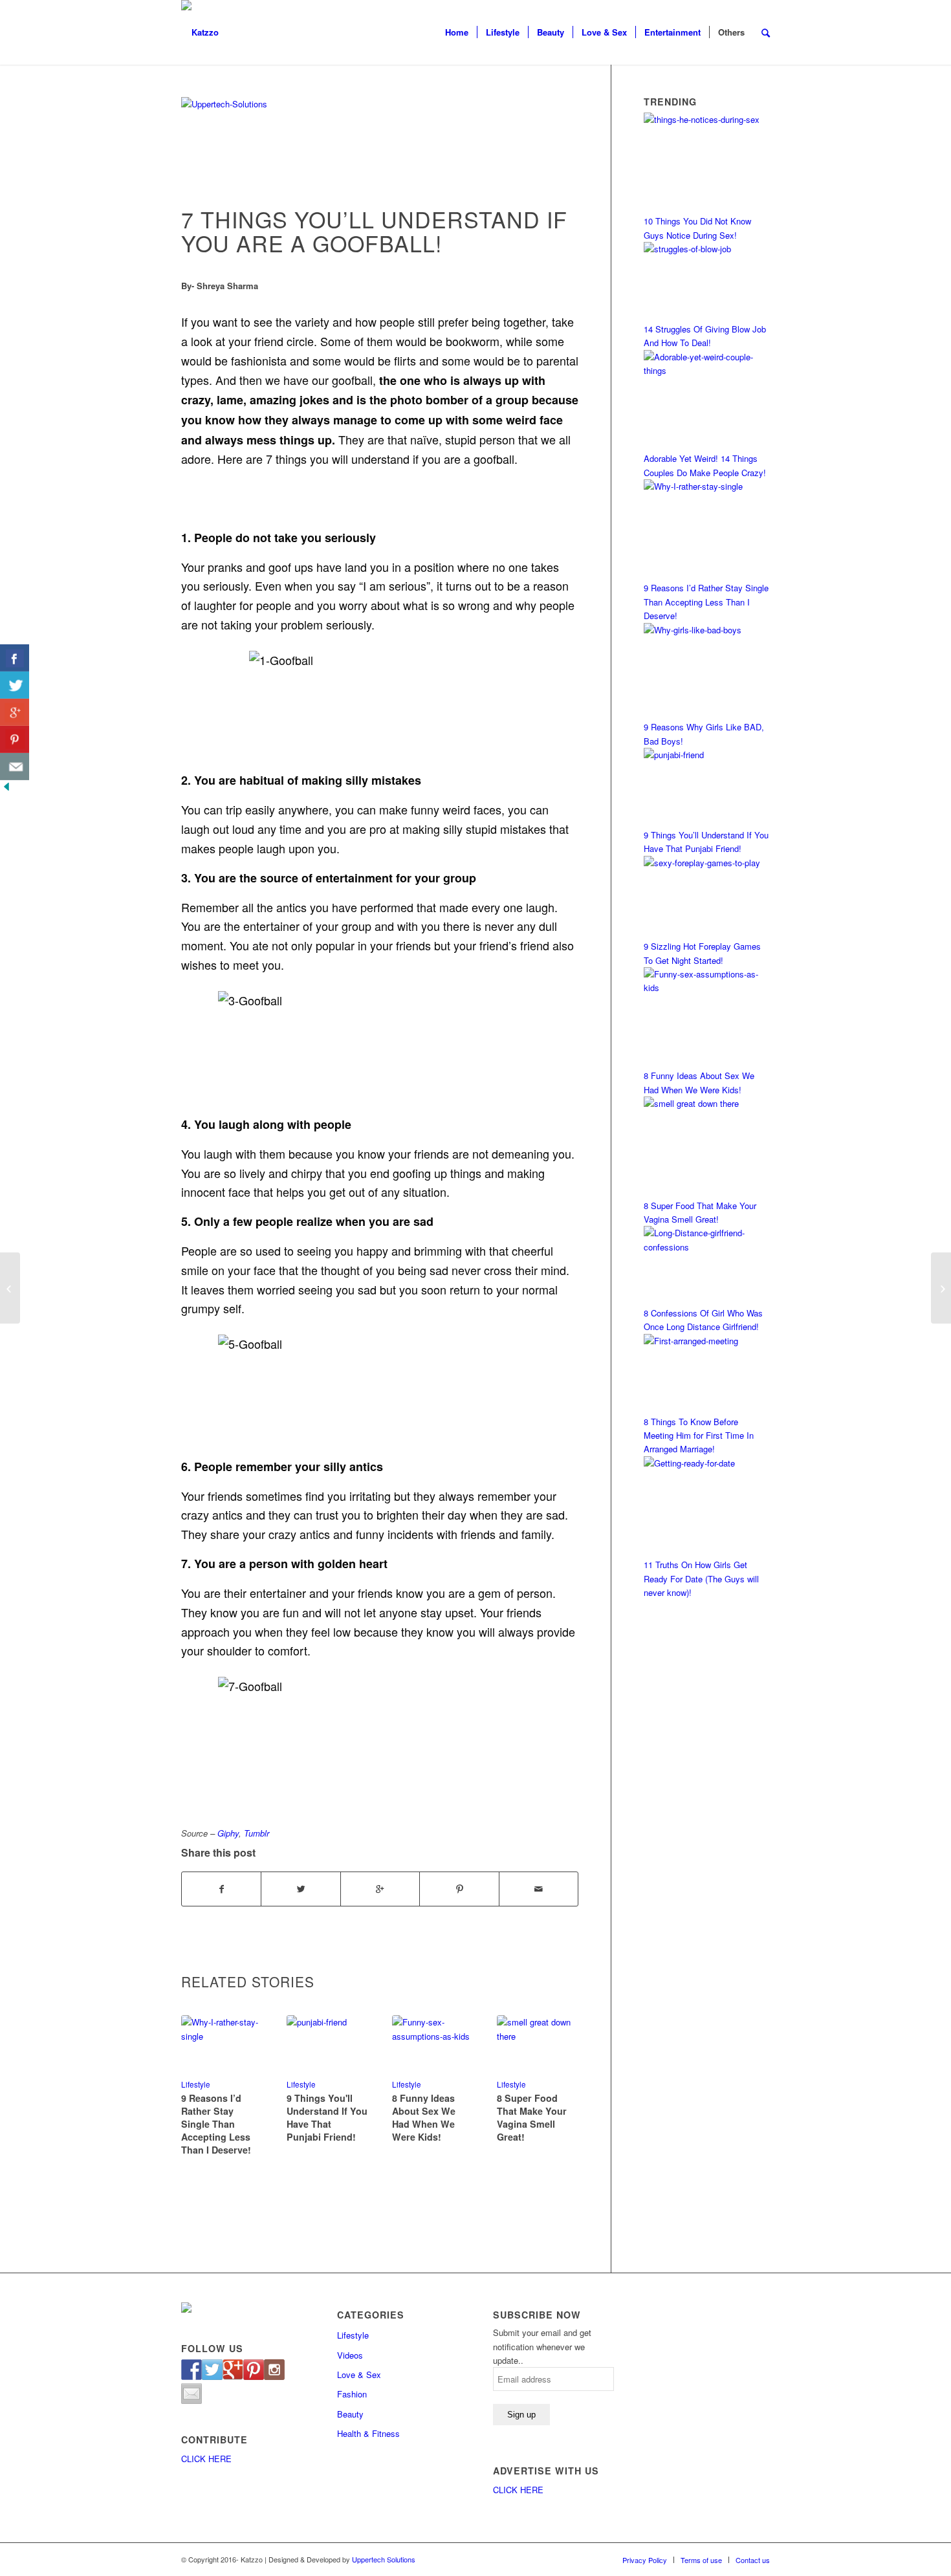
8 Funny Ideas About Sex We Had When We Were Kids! (424, 2117)
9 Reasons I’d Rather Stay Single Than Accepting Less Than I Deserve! (216, 2124)
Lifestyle (301, 2084)
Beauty (350, 2414)
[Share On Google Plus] (15, 712)
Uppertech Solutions (384, 2559)
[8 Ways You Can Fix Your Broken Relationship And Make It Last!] (941, 1288)
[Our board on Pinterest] (254, 2370)
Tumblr (257, 1833)
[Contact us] (191, 2394)
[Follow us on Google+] (233, 2370)
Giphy (228, 1833)
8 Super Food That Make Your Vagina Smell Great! (532, 2117)
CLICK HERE (206, 2459)
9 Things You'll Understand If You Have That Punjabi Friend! (327, 2117)
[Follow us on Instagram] (274, 2370)
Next (559, 2069)
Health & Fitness (368, 2433)
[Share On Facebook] (15, 658)
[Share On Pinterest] (15, 739)
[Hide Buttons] (6, 790)
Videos (350, 2355)
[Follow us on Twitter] (212, 2370)
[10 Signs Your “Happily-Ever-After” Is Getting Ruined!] (10, 1288)
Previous (201, 2069)
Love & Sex (359, 2374)
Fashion (352, 2394)
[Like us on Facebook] (191, 2370)
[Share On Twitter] (15, 685)
